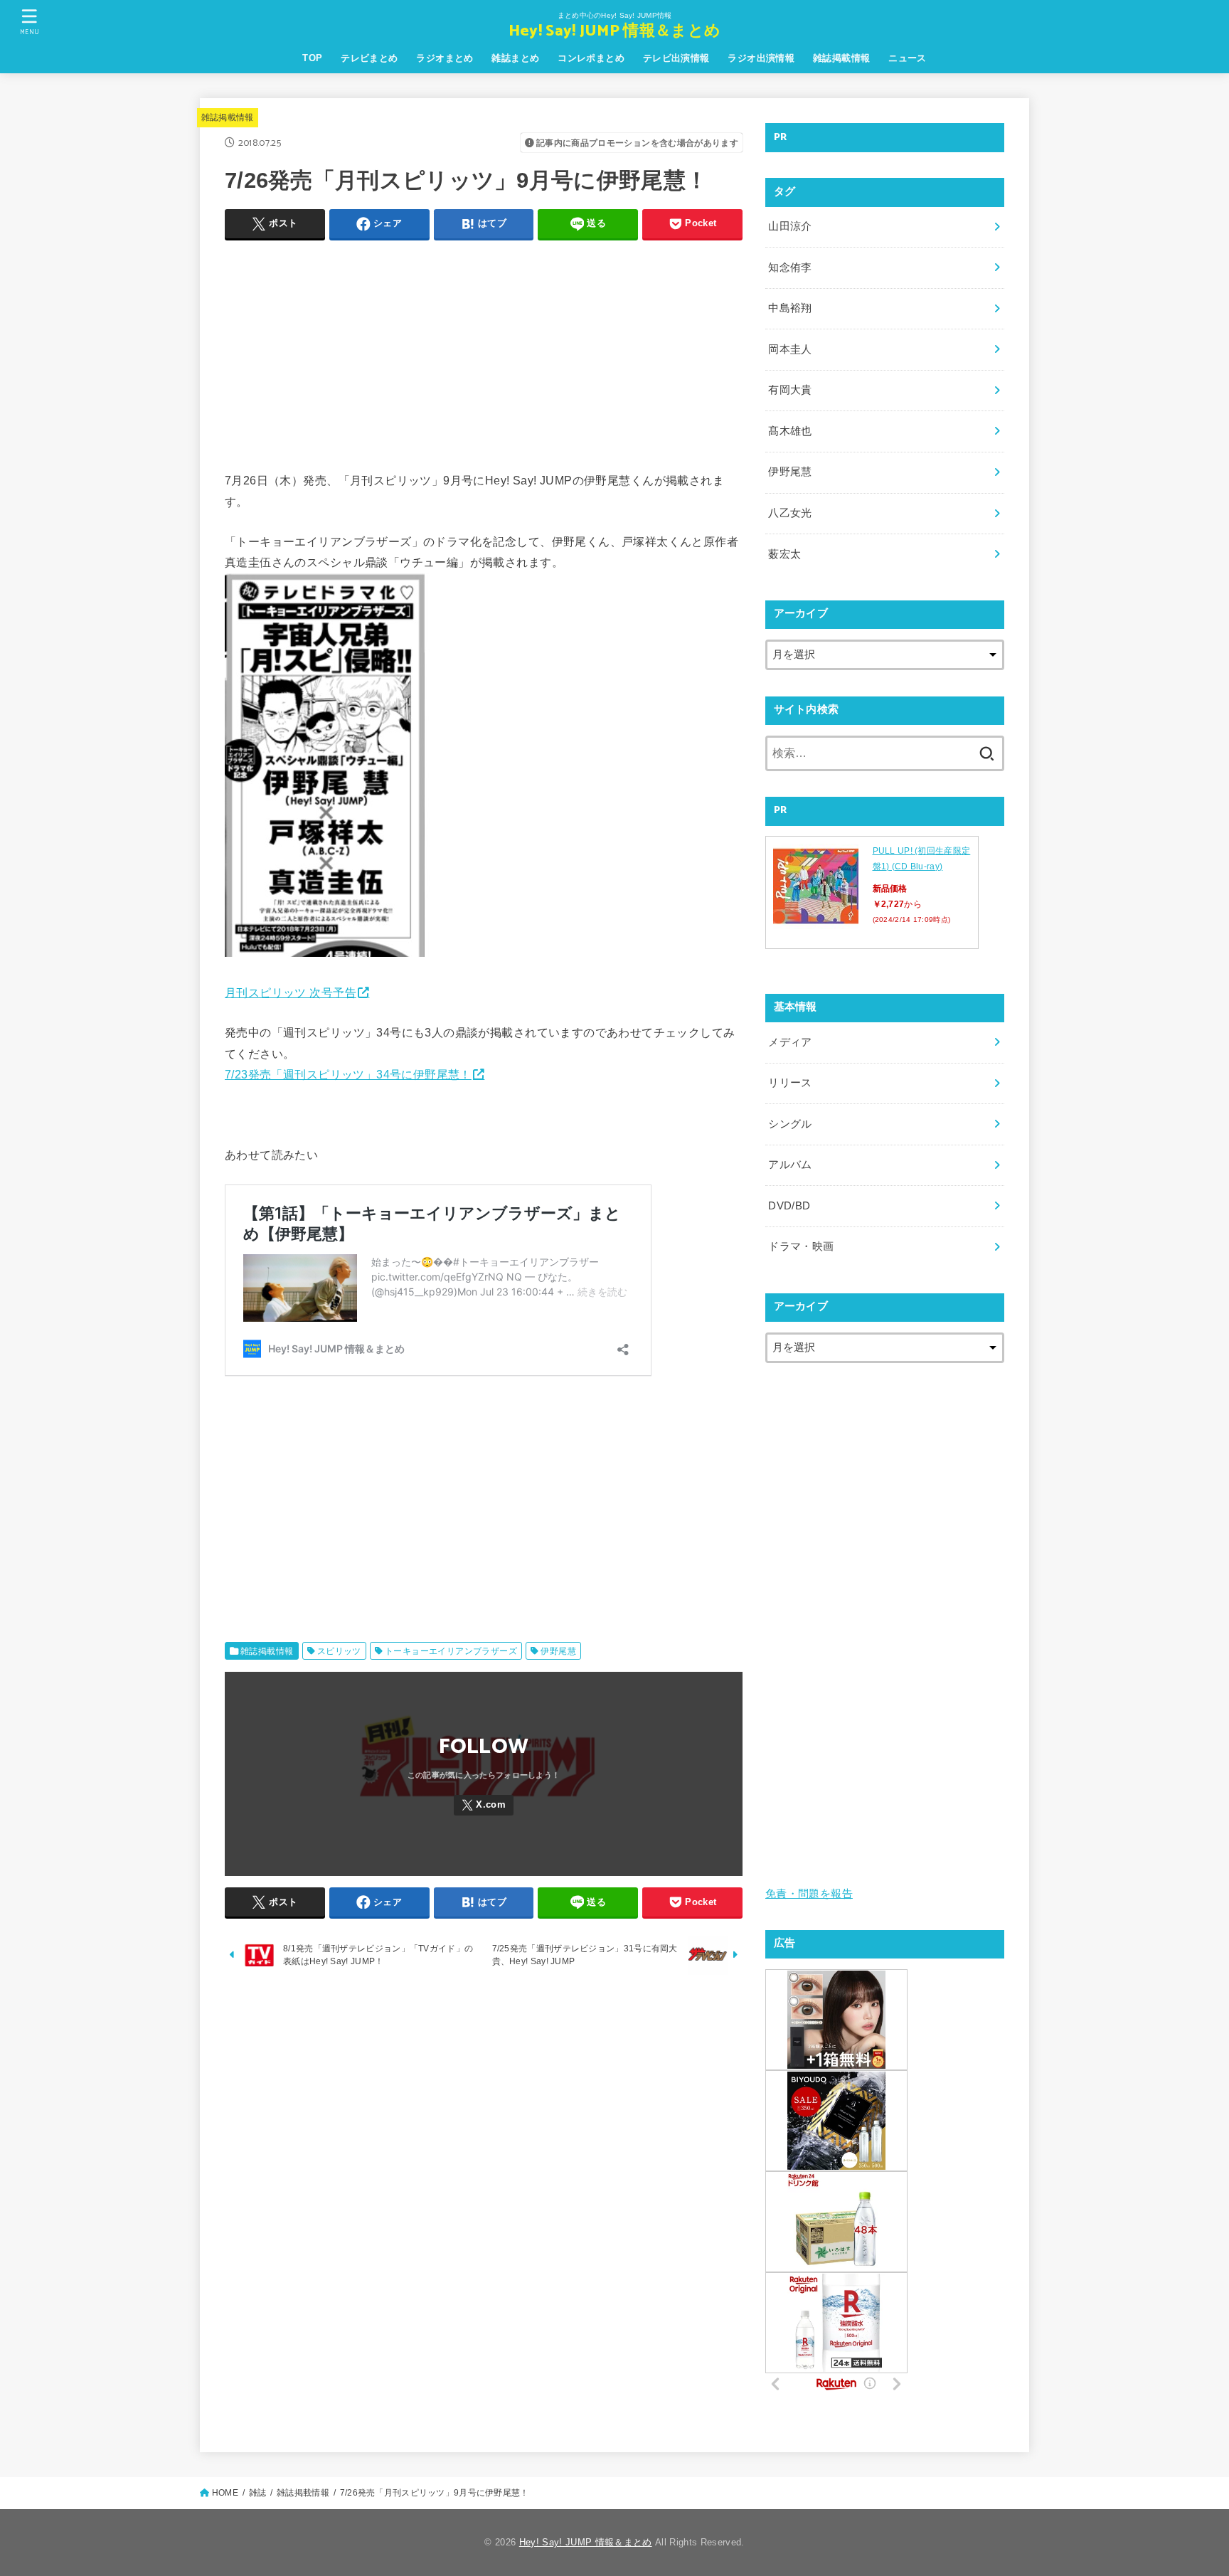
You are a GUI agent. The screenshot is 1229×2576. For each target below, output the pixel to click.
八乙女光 (790, 513)
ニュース (908, 58)
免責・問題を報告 (809, 1894)
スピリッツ (339, 1651)
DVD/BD (789, 1206)
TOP (312, 58)
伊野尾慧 (558, 1651)
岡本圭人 (790, 349)
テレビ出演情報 (676, 58)
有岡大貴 (790, 390)
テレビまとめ (369, 58)
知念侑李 (790, 267)
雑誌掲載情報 (841, 58)
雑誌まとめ (515, 58)
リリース (790, 1083)
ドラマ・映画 (801, 1246)
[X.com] (484, 1805)
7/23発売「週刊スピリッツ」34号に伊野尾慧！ (348, 1074)
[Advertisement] (484, 352)
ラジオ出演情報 (761, 58)
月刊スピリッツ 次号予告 (291, 992)
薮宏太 (784, 554)
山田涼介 (790, 226)
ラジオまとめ (445, 58)
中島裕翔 (790, 308)
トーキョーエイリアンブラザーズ (451, 1651)
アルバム (790, 1165)
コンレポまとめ (591, 58)
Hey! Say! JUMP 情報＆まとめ (614, 32)
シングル (790, 1124)
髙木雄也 (790, 431)
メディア (790, 1042)
